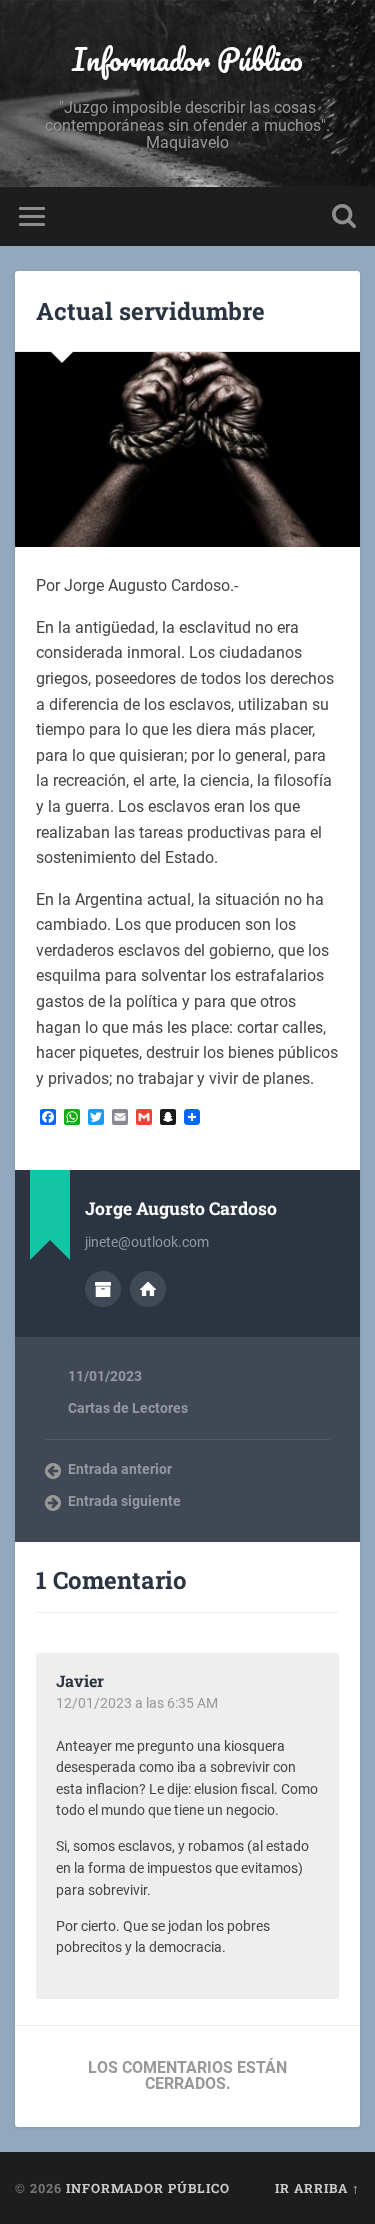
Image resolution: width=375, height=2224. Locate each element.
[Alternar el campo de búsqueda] (344, 216)
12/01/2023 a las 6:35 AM (137, 1703)
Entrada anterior (120, 1469)
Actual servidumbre (150, 311)
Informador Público (187, 59)
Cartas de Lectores (128, 1408)
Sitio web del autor (148, 1289)
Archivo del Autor (103, 1289)
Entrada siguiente (124, 1501)
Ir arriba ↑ (317, 2188)
